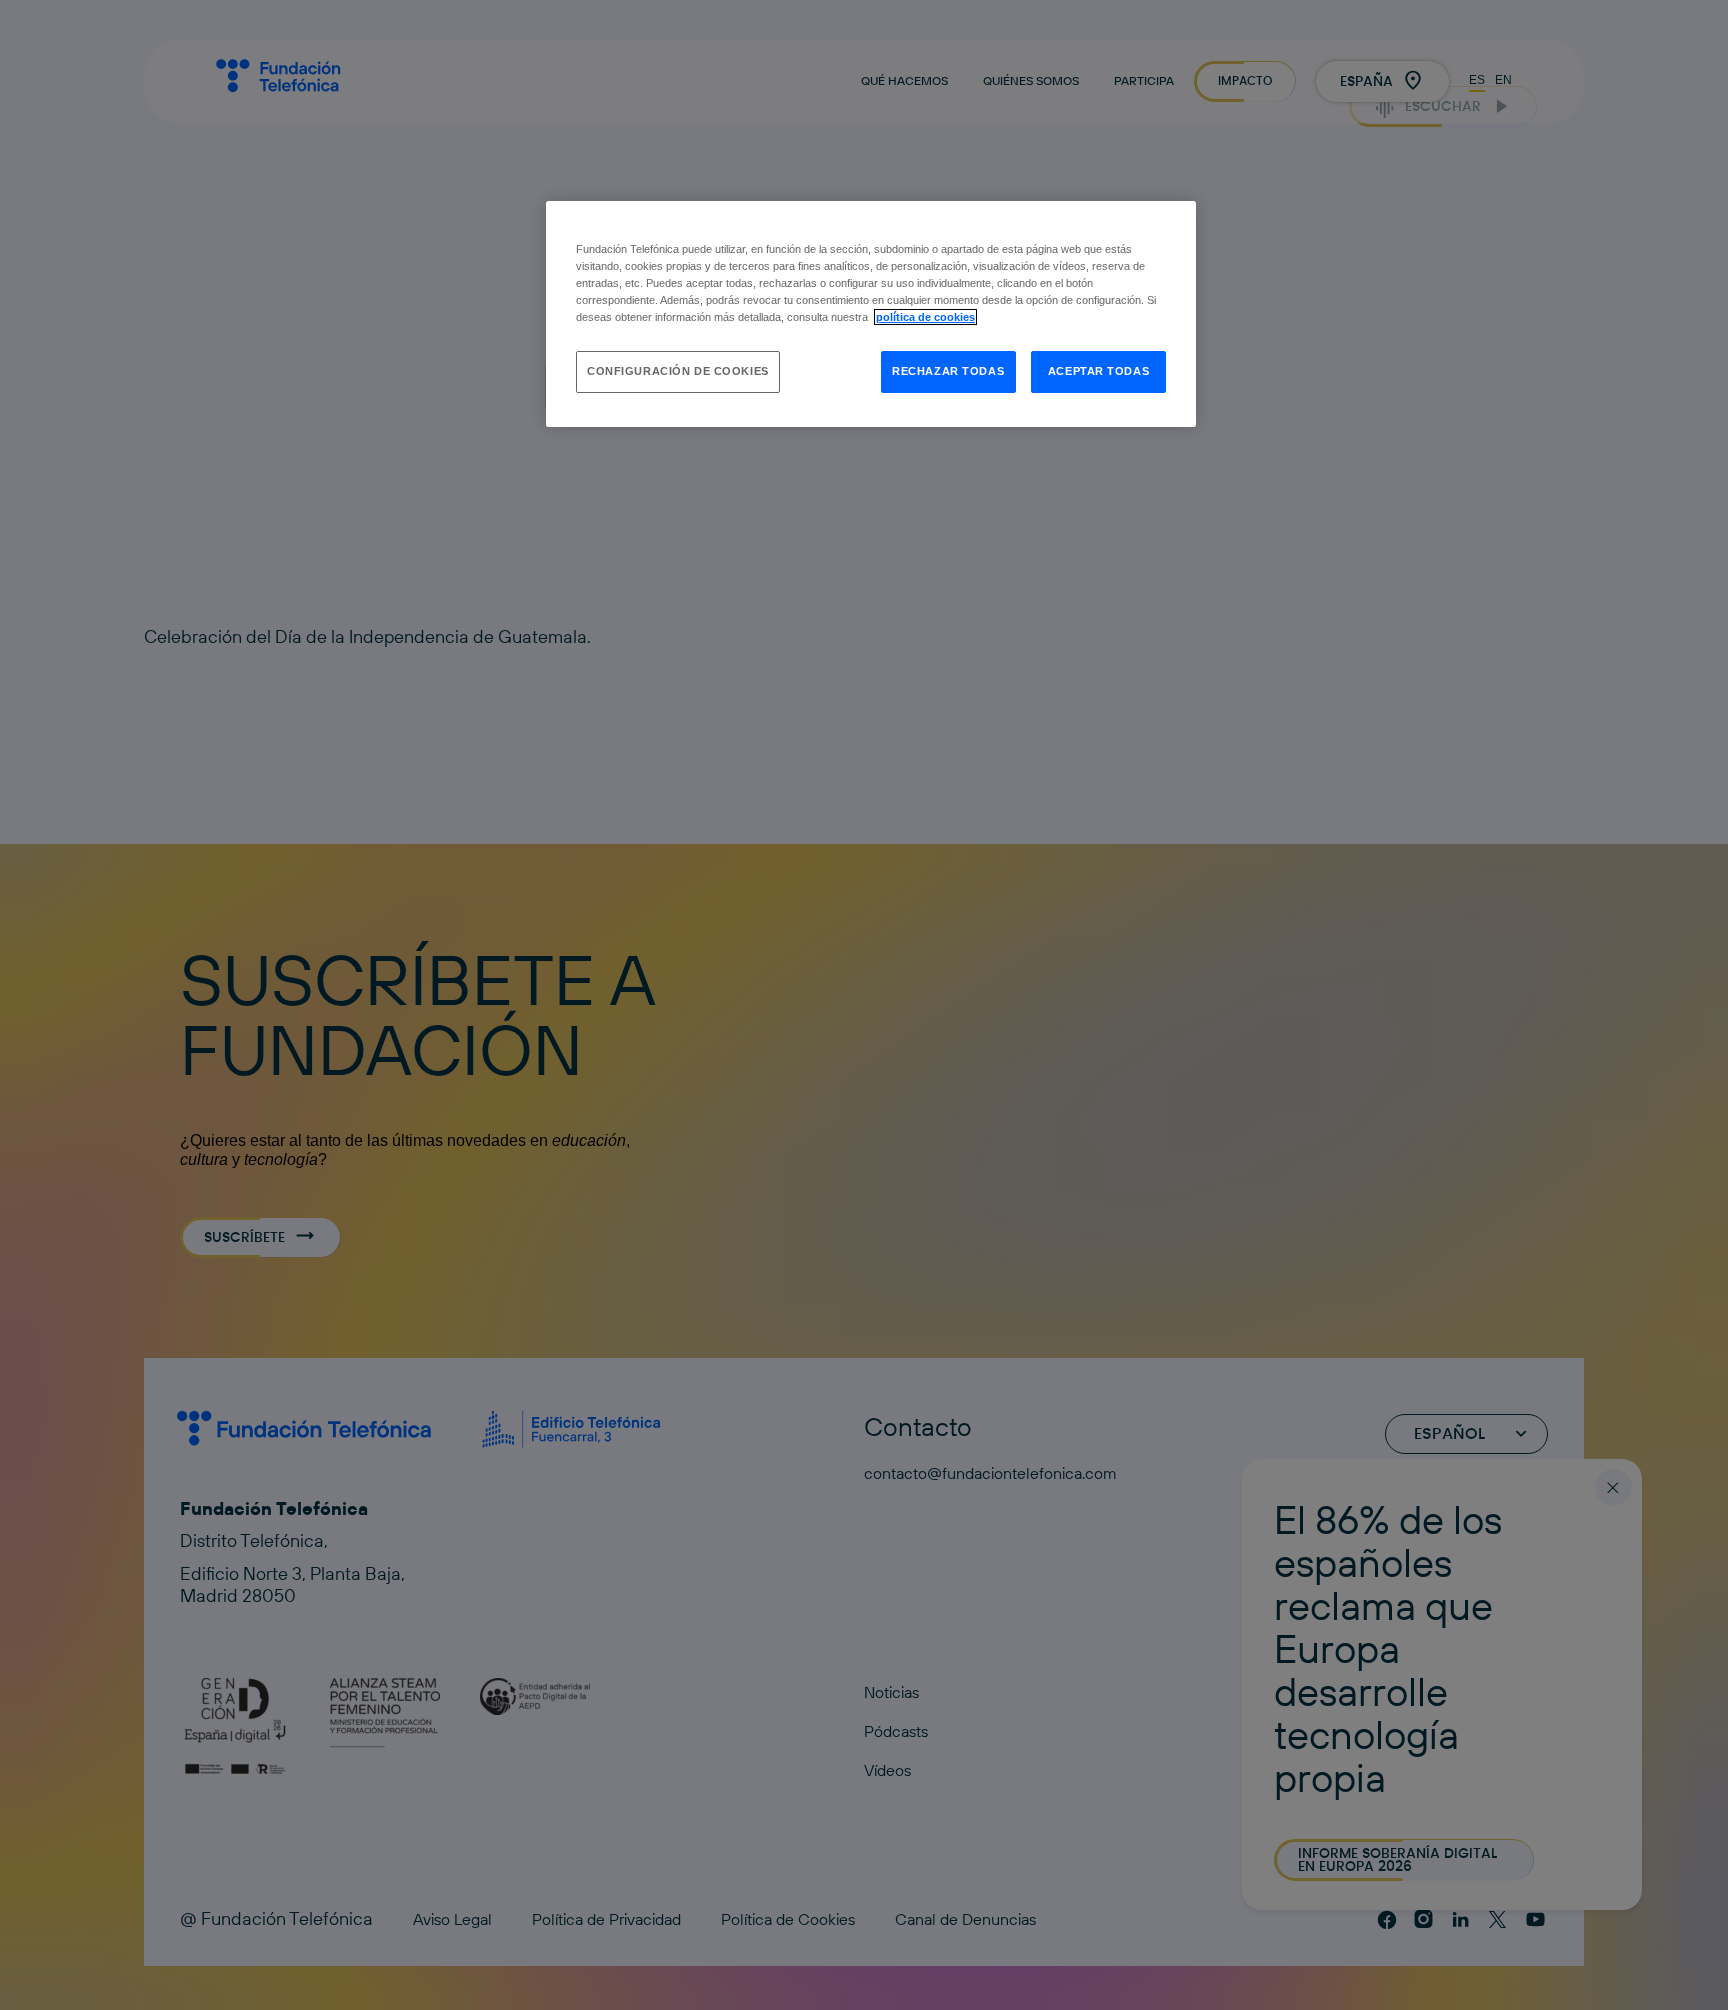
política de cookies (925, 317)
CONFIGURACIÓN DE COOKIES (678, 371)
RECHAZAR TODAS (948, 371)
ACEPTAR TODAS (1098, 371)
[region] (871, 314)
